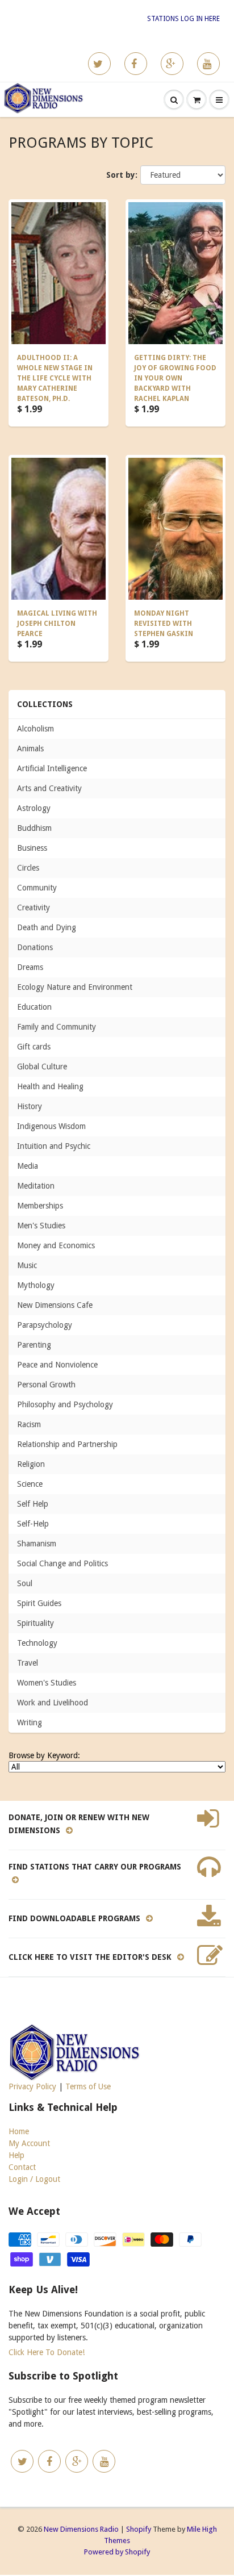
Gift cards (34, 1047)
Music (27, 1265)
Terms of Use (88, 2086)
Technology (37, 1643)
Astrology (34, 808)
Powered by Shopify (117, 2552)
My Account (29, 2143)
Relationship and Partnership (67, 1444)
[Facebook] (136, 64)
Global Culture (42, 1067)
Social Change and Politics (62, 1563)
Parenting (34, 1345)
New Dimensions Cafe (55, 1305)
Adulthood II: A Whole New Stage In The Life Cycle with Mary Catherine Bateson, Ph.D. (55, 378)
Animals (30, 748)
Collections (45, 704)
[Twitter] (99, 64)
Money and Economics (56, 1245)
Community (37, 888)
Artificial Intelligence (52, 768)
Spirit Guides (39, 1603)
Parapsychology (45, 1325)
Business (32, 848)
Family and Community (57, 1027)
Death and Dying (47, 927)
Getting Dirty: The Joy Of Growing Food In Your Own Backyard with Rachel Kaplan (175, 378)
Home (19, 2131)
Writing (30, 1722)
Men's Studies (41, 1226)
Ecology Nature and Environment (75, 987)
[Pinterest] (172, 64)
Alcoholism (35, 729)
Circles (28, 868)
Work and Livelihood (53, 1703)
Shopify (139, 2529)
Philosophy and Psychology (65, 1404)
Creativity (34, 908)
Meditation (36, 1186)
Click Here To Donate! (47, 2352)
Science (30, 1484)
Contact (22, 2167)
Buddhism (34, 828)
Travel (28, 1663)
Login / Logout (34, 2179)
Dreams (30, 967)
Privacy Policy (32, 2086)
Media (28, 1166)
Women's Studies (47, 1683)
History (30, 1106)
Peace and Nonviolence (57, 1365)
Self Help (33, 1504)
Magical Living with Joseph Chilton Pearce (57, 624)
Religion (31, 1464)
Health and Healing (50, 1086)
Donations (35, 947)
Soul (25, 1583)
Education (34, 1007)
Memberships (40, 1206)
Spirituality (35, 1623)
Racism (29, 1424)
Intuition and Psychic (54, 1146)
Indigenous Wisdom (51, 1126)
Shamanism (37, 1544)
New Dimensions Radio (81, 2529)
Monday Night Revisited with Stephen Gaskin (164, 624)
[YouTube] (208, 64)
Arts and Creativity (49, 788)
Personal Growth (46, 1385)
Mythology (36, 1285)
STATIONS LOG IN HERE (183, 19)
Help (16, 2155)
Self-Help (33, 1524)
